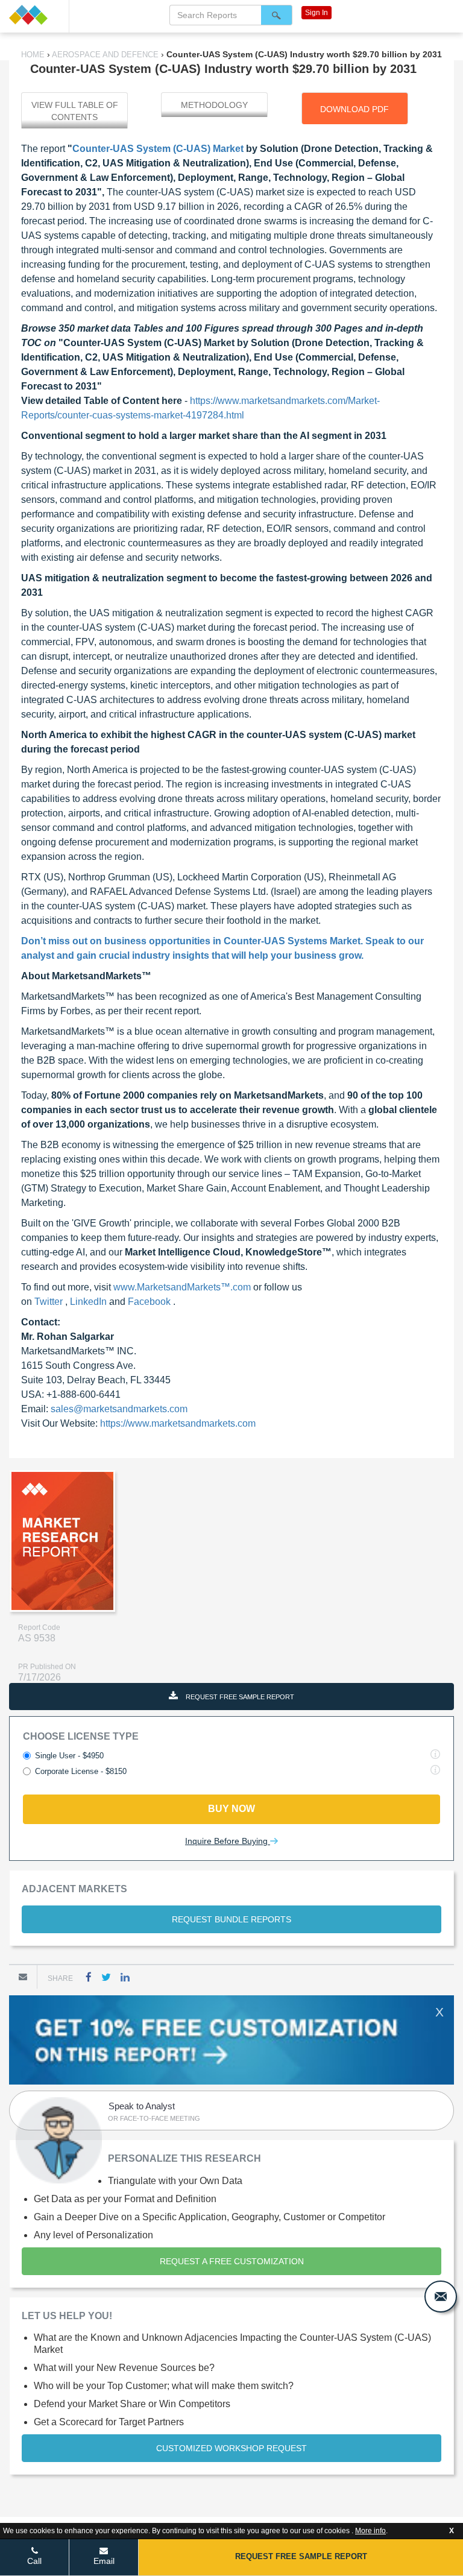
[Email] (23, 1977)
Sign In (317, 13)
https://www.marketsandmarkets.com (178, 1423)
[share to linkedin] (125, 1977)
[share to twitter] (106, 1977)
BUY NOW (231, 1809)
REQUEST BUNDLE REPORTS (231, 1919)
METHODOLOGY (214, 105)
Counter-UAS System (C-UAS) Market (158, 149)
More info (370, 2531)
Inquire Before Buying (228, 1841)
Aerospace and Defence (106, 55)
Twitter (50, 1302)
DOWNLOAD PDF (354, 109)
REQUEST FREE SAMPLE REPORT (239, 1697)
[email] (441, 2297)
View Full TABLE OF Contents (75, 111)
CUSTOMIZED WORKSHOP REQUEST (231, 2448)
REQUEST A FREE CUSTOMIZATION (232, 2261)
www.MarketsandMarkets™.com (183, 1287)
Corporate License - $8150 (81, 1771)
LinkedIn (90, 1302)
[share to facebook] (89, 1977)
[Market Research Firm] (34, 15)
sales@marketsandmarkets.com (119, 1409)
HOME (34, 55)
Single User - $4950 (69, 1756)
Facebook (150, 1302)
